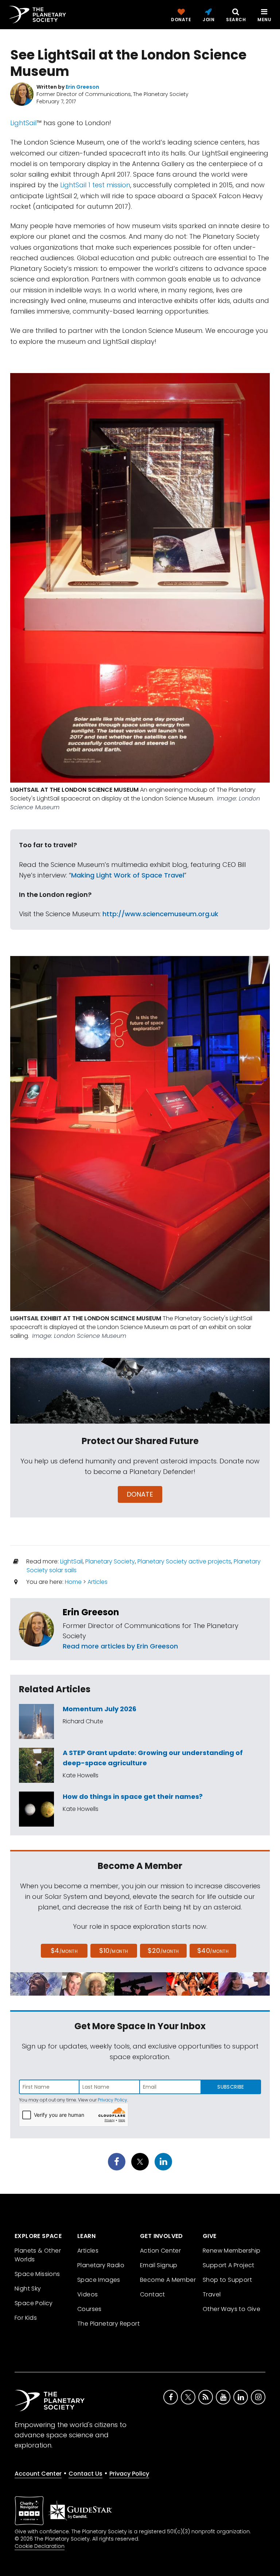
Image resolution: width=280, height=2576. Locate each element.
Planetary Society (110, 1561)
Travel (212, 2294)
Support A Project (229, 2265)
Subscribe (231, 2087)
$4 (64, 1951)
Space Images (99, 2280)
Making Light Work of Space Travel (128, 875)
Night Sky (28, 2289)
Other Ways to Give (232, 2309)
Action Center (160, 2251)
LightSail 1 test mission (95, 185)
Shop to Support (227, 2280)
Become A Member (168, 2280)
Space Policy (34, 2303)
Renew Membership (232, 2251)
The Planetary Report (108, 2324)
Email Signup (159, 2265)
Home (73, 1582)
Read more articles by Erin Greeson (120, 1646)
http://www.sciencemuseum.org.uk (160, 914)
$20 (163, 1951)
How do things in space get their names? (133, 1796)
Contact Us (85, 2474)
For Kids (26, 2318)
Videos (87, 2294)
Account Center (38, 2474)
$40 (213, 1951)
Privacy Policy (112, 2100)
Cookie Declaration (40, 2546)
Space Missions (37, 2274)
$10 (114, 1951)
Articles (98, 1582)
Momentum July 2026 (100, 1709)
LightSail (23, 123)
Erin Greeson (91, 1612)
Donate (140, 1494)
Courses (90, 2309)
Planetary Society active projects (184, 1561)
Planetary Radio (101, 2265)
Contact (153, 2294)
